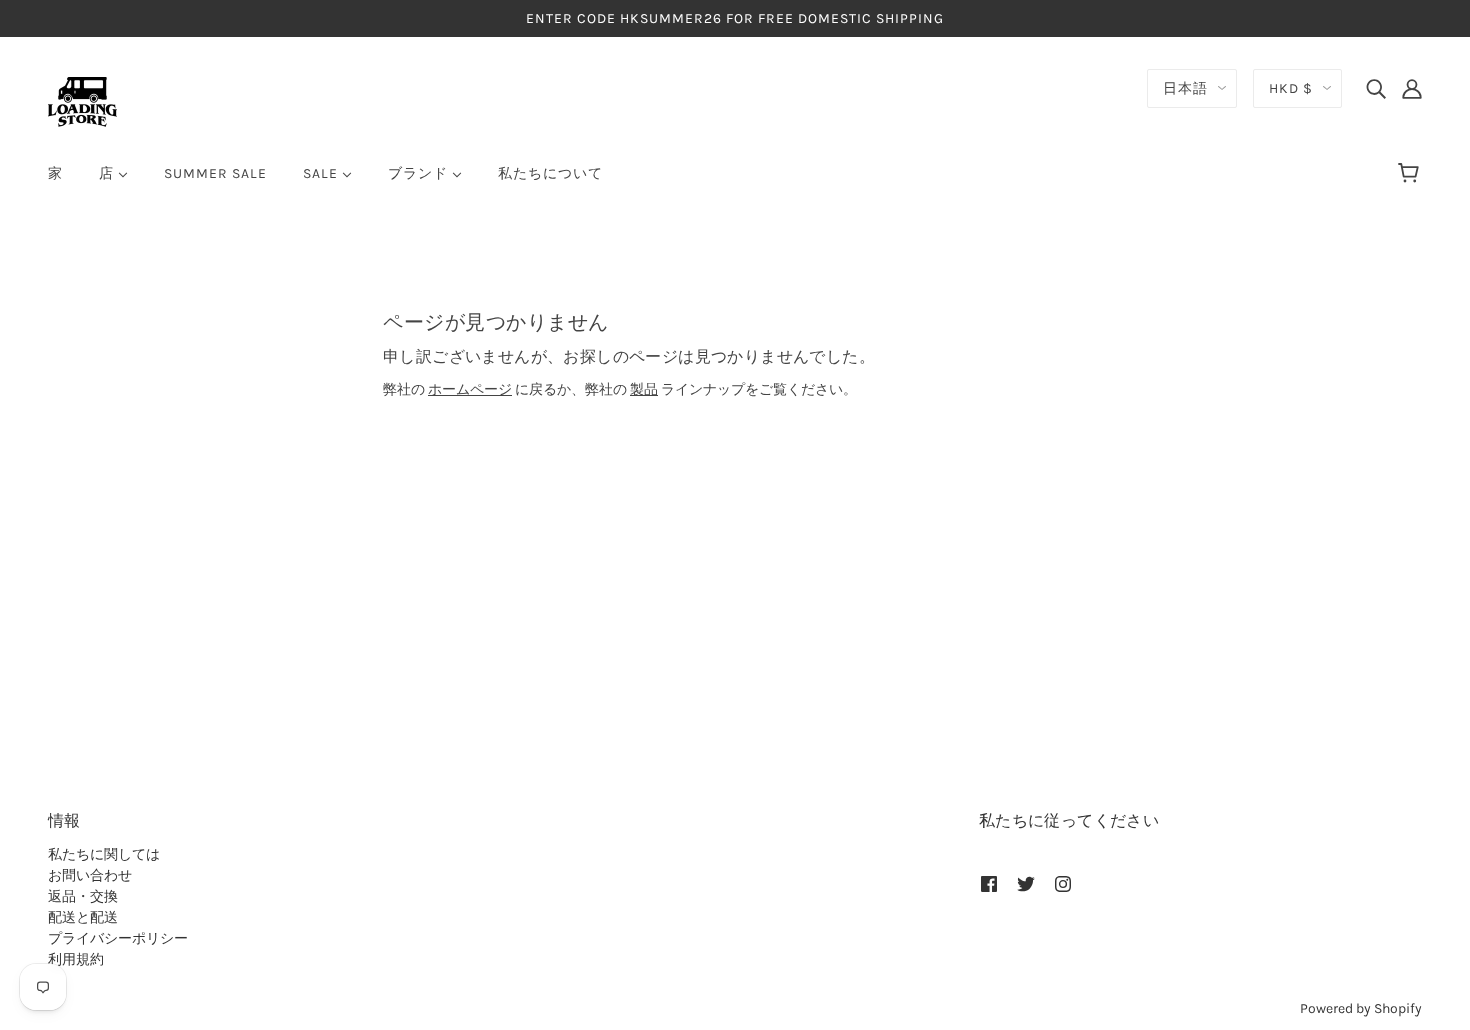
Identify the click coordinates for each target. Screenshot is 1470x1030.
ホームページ (470, 389)
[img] (1376, 88)
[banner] (82, 100)
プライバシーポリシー (118, 938)
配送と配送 (83, 917)
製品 (644, 389)
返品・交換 (83, 896)
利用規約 (76, 959)
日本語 (1185, 88)
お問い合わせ (90, 875)
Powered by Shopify (1361, 1008)
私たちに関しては (104, 854)
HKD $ (1291, 88)
